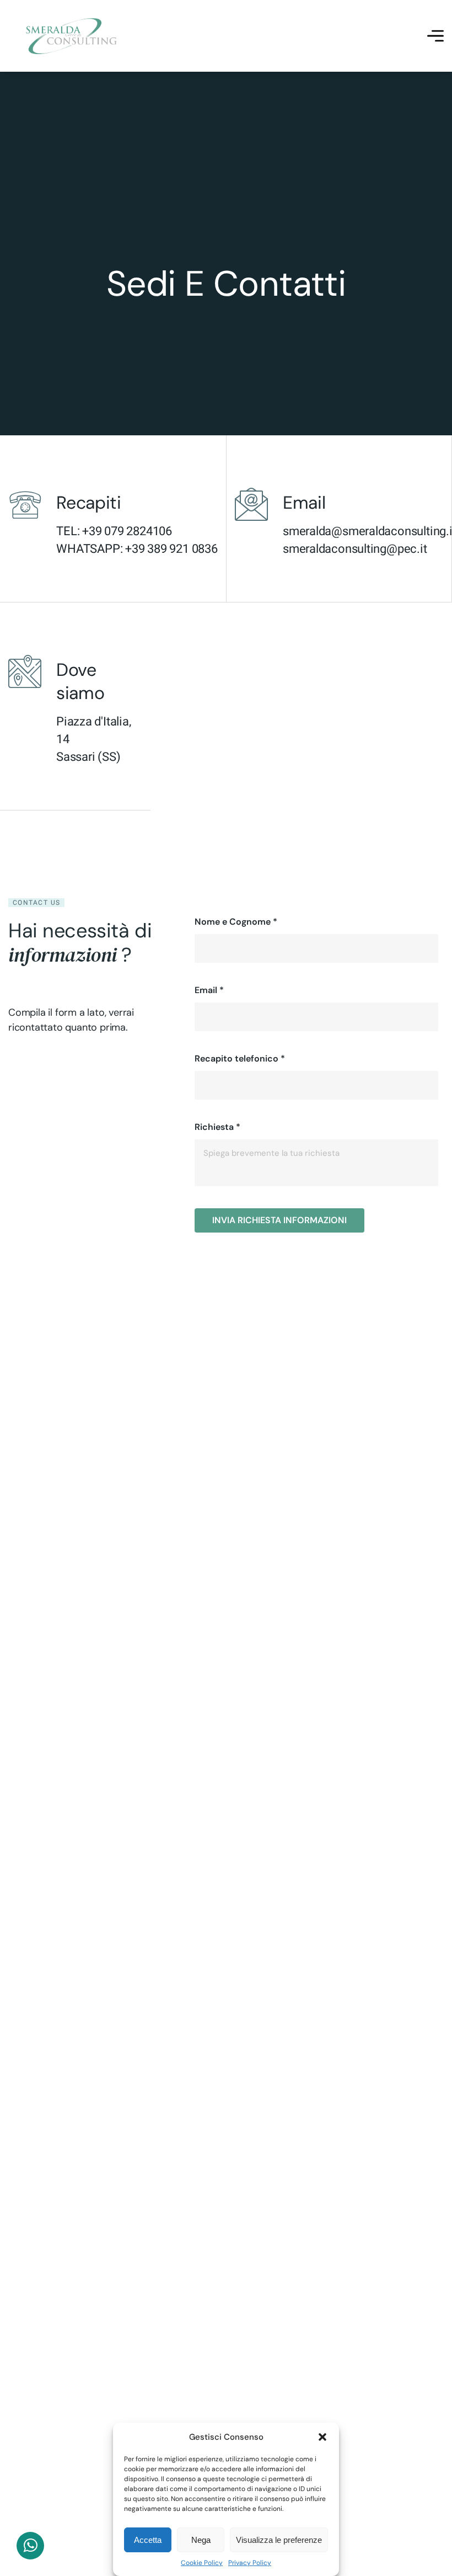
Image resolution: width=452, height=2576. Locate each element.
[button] (322, 2437)
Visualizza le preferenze (279, 2540)
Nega (201, 2540)
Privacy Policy (250, 2563)
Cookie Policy (202, 2563)
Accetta (148, 2540)
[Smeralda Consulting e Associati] (72, 36)
